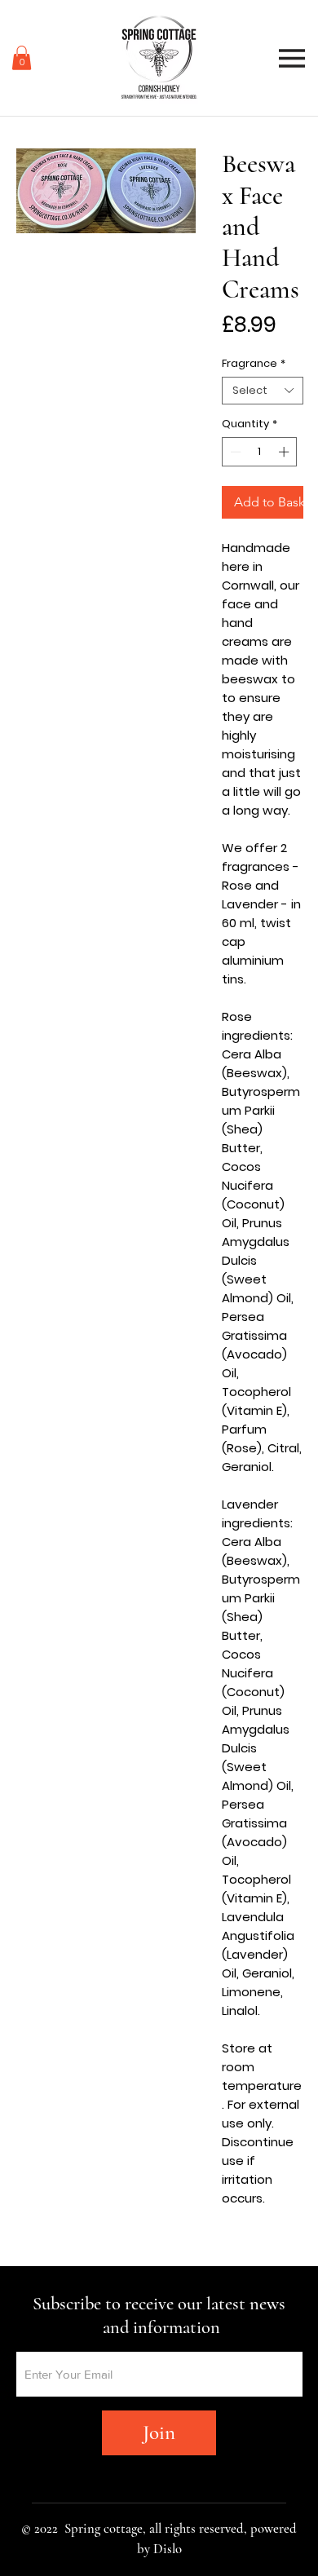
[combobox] (263, 391)
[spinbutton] (260, 452)
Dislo (168, 2549)
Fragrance (254, 364)
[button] (22, 58)
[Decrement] (234, 452)
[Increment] (285, 452)
